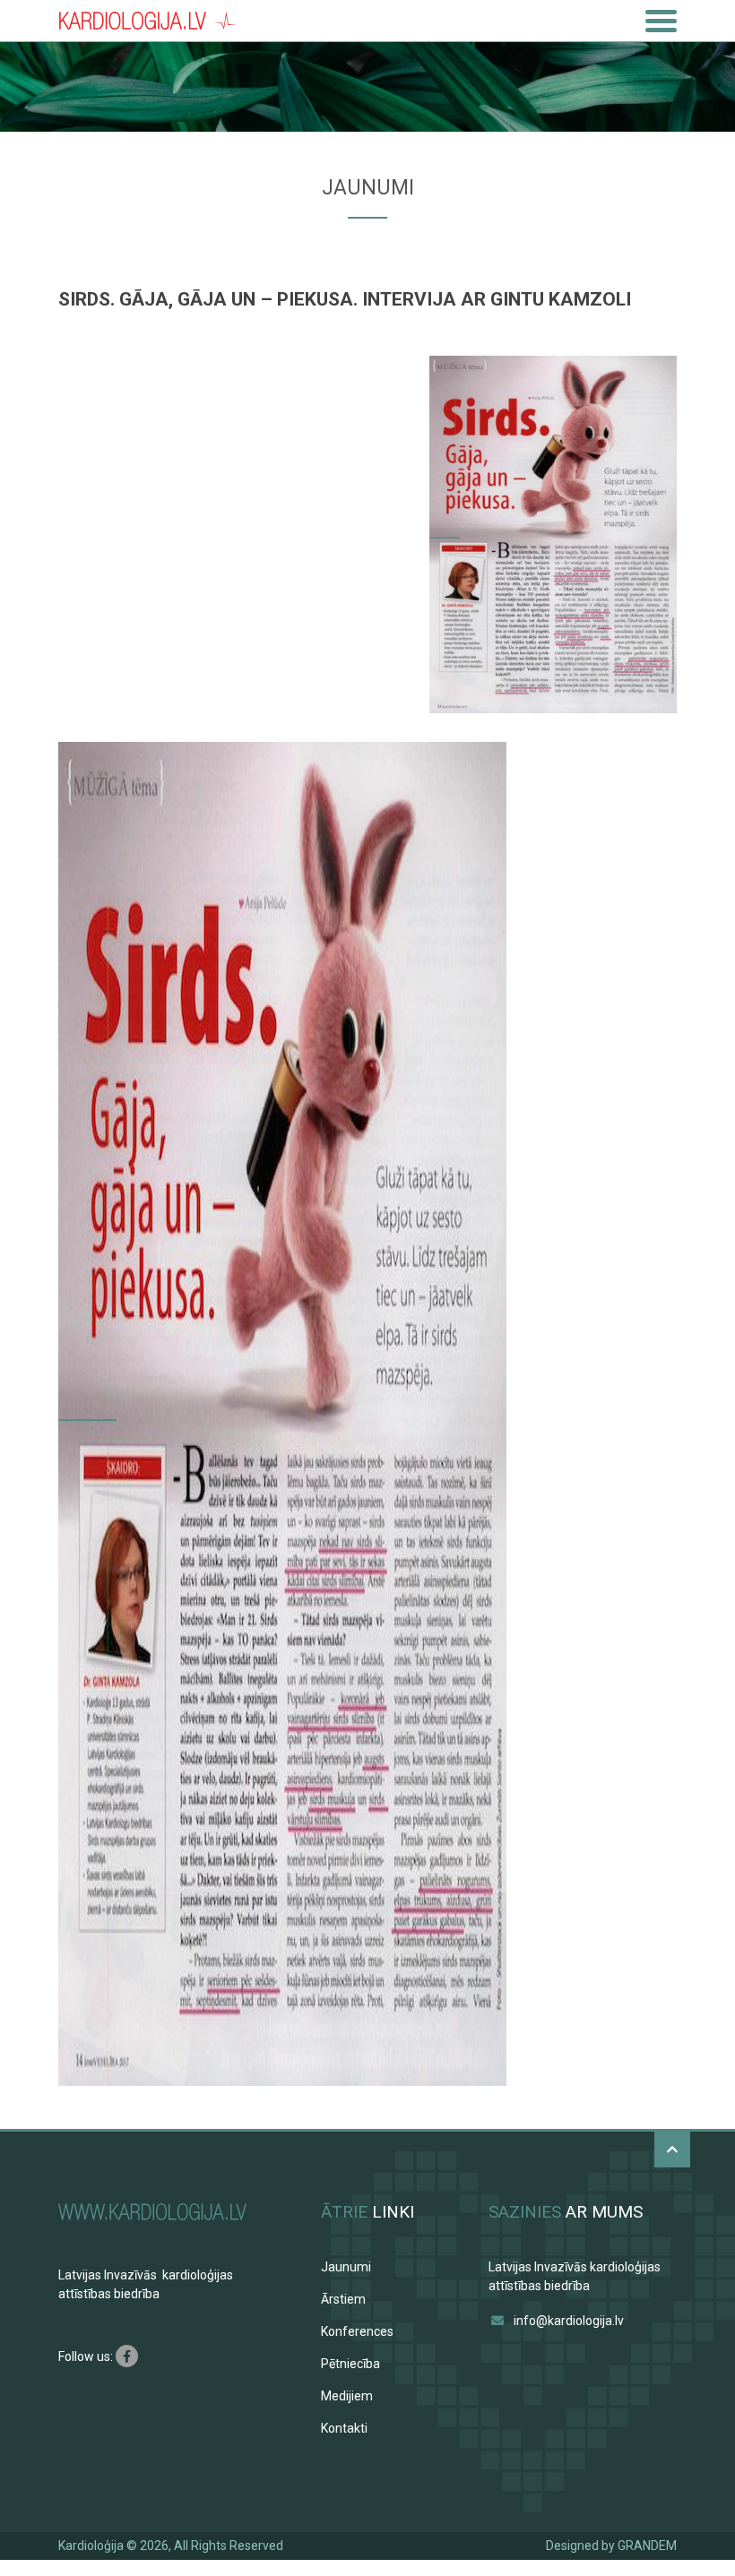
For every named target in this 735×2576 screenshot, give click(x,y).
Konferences (357, 2331)
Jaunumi (346, 2267)
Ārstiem (343, 2299)
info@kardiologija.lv (569, 2321)
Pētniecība (350, 2364)
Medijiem (347, 2396)
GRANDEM (647, 2546)
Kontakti (344, 2428)
